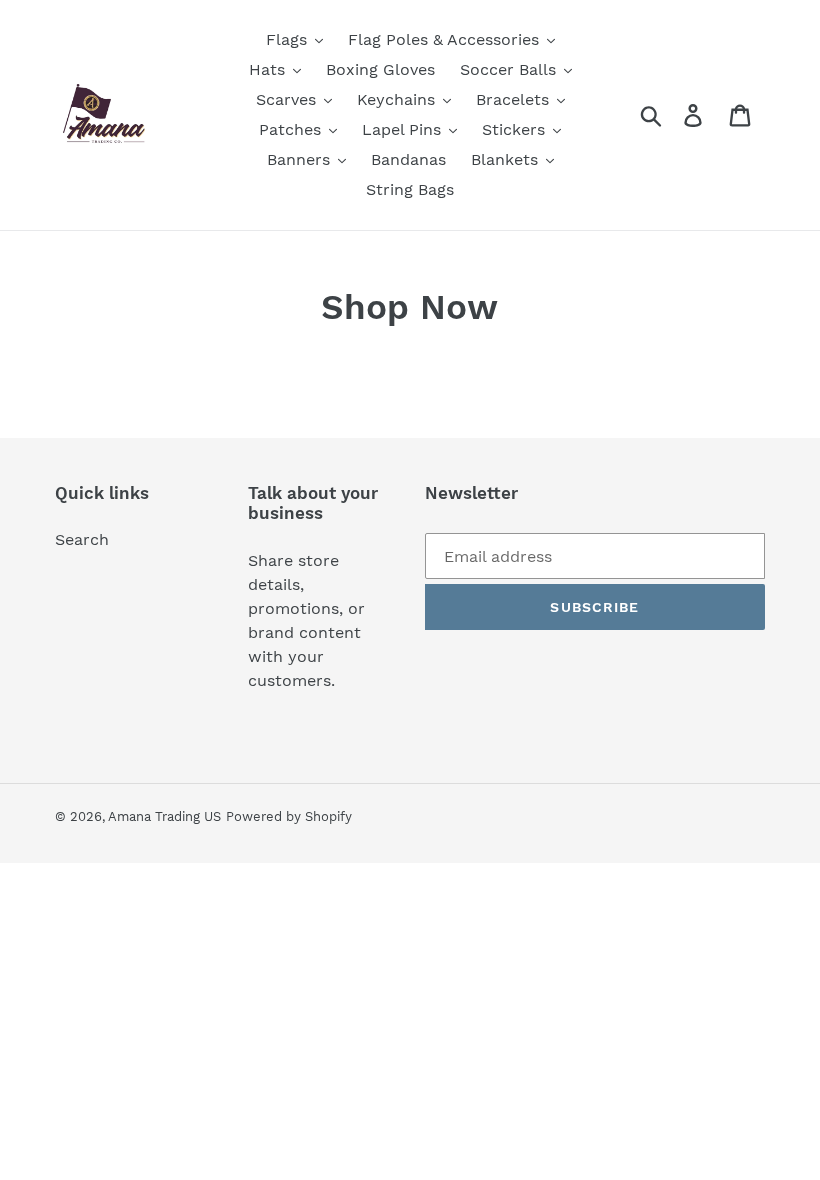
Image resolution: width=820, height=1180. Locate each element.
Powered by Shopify (289, 816)
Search (82, 539)
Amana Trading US (164, 816)
